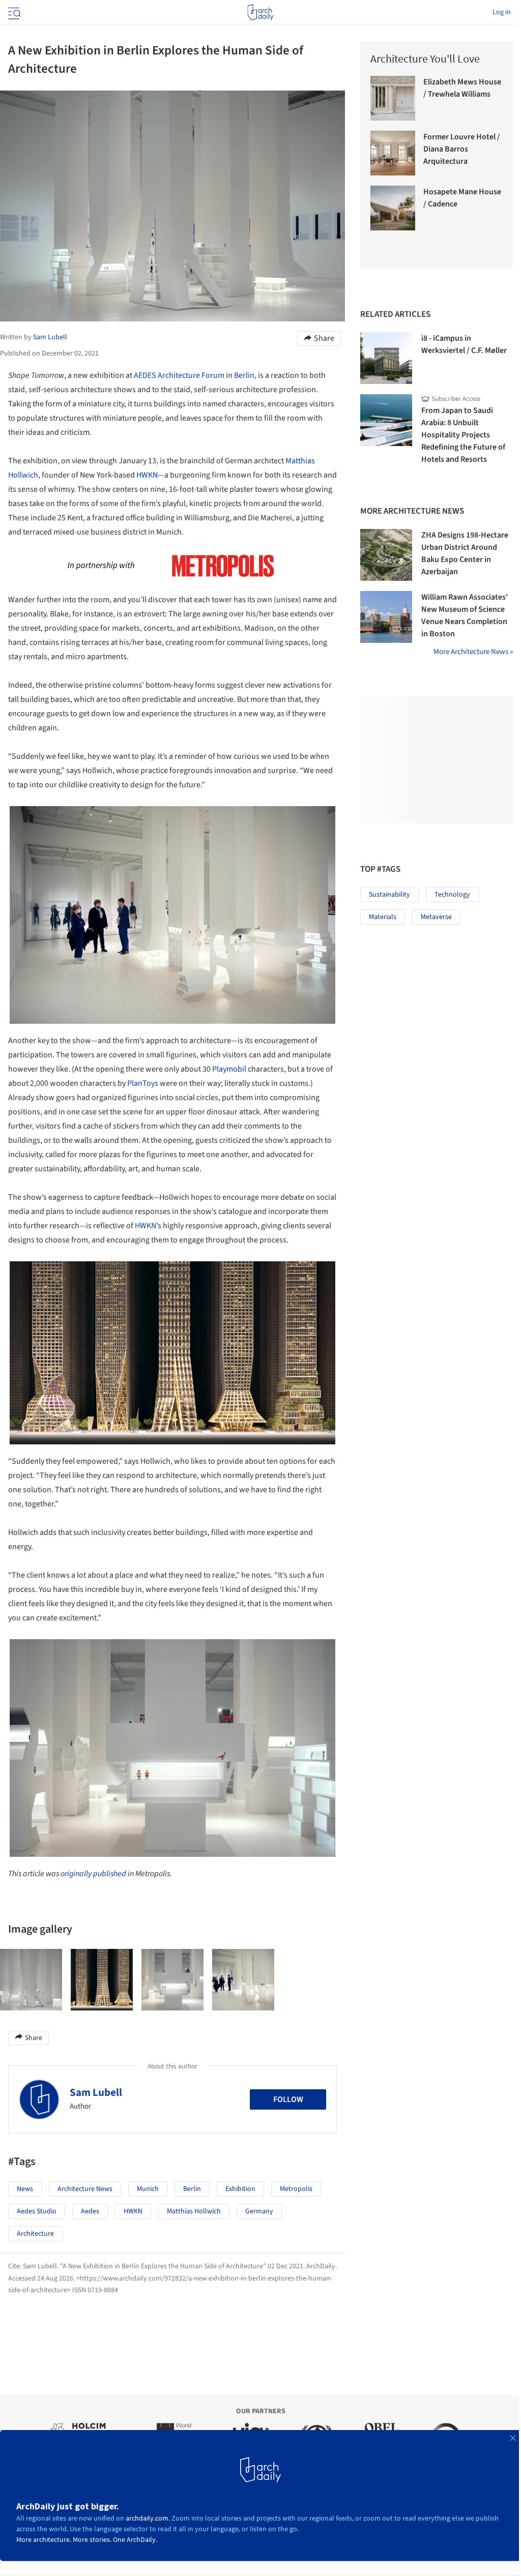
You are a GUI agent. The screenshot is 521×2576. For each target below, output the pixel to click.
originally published (93, 1874)
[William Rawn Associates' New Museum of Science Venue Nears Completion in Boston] (386, 617)
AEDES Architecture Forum (179, 375)
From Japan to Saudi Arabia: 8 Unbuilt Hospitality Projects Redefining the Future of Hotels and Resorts (463, 435)
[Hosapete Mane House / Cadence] (393, 208)
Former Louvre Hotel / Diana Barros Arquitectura (462, 149)
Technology (452, 895)
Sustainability (389, 895)
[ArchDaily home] (260, 12)
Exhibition (240, 2189)
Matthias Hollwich (194, 2211)
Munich (148, 2189)
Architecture (35, 2234)
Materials (383, 917)
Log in (502, 12)
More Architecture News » (473, 652)
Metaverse (436, 917)
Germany (259, 2211)
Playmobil (229, 1069)
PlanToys (143, 1083)
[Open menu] (13, 12)
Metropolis (296, 2189)
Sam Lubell (96, 2092)
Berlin (244, 375)
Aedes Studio (37, 2211)
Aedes (90, 2211)
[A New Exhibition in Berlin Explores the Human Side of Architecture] (31, 1980)
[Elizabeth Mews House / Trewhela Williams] (393, 98)
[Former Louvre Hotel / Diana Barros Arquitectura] (393, 153)
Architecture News (85, 2189)
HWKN (147, 475)
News (25, 2189)
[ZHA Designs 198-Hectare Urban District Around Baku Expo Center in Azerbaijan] (386, 555)
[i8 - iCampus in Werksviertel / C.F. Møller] (386, 358)
